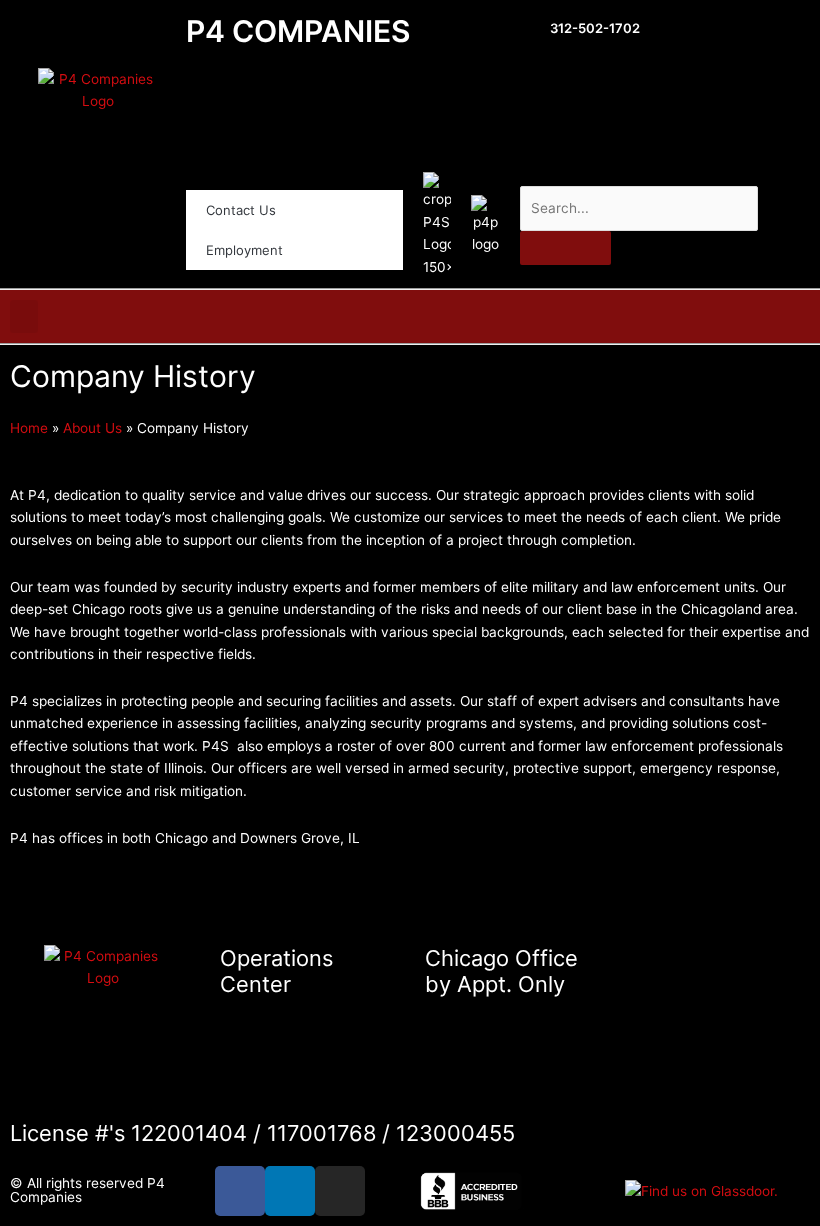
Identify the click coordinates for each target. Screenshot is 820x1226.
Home (29, 428)
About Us (92, 428)
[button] (24, 316)
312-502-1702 (595, 28)
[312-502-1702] (529, 31)
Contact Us (241, 210)
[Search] (565, 248)
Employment (244, 250)
